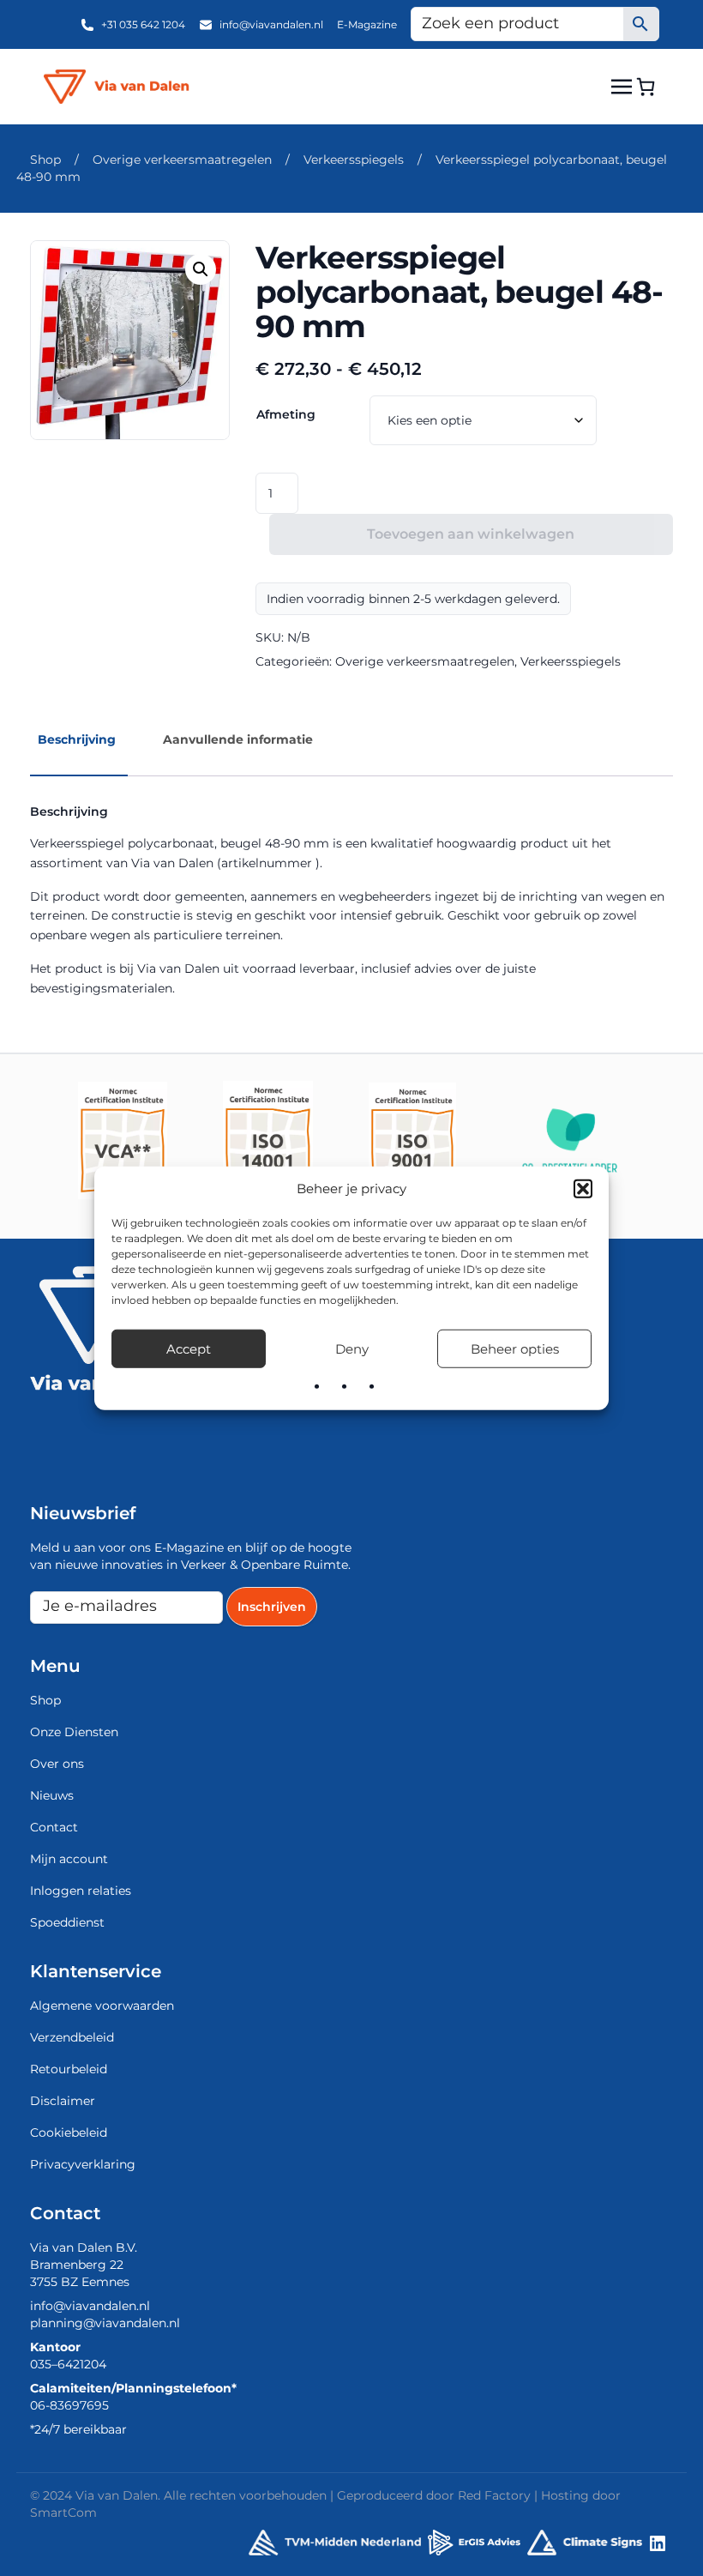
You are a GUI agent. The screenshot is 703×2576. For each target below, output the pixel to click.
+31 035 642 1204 (143, 24)
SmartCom (63, 2513)
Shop (45, 160)
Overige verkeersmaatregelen (182, 160)
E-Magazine (367, 24)
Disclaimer (63, 2101)
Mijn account (69, 1859)
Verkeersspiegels (354, 160)
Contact (54, 1827)
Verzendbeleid (72, 2037)
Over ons (57, 1764)
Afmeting (286, 414)
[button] (583, 1189)
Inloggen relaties (81, 1891)
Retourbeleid (69, 2069)
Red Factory (494, 2495)
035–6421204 (68, 2364)
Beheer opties (515, 1348)
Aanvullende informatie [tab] (238, 739)
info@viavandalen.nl (271, 24)
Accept (189, 1348)
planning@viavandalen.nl (105, 2323)
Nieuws (52, 1795)
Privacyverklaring (83, 2164)
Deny (352, 1348)
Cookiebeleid (69, 2133)
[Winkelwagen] (646, 87)
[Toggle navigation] (622, 86)
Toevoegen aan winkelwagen (471, 534)
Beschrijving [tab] (77, 739)
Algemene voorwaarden (102, 2006)
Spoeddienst (67, 1922)
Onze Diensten (74, 1732)
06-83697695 (69, 2405)
